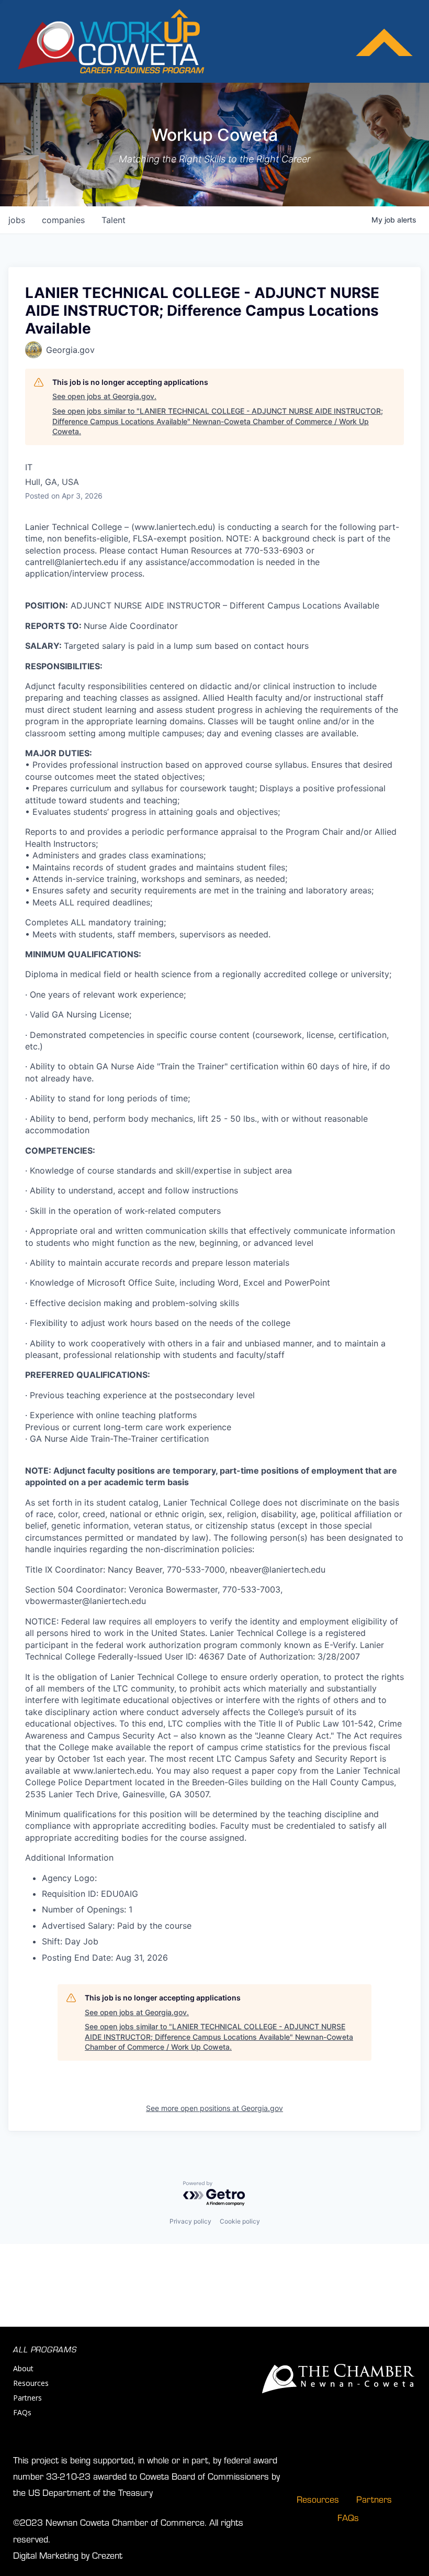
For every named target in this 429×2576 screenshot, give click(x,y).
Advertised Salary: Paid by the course (117, 1926)
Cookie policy (240, 2221)
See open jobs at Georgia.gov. (104, 396)
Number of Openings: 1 (87, 1909)
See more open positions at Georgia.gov (214, 2108)
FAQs (22, 2412)
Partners (27, 2398)
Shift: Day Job (70, 1941)
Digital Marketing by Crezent (68, 2555)
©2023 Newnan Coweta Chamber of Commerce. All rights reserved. (128, 2530)
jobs (17, 220)
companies (63, 220)
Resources (31, 2383)
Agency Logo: (69, 1878)
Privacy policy (190, 2221)
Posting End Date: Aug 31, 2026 (105, 1958)
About (23, 2368)
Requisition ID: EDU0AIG (90, 1894)
